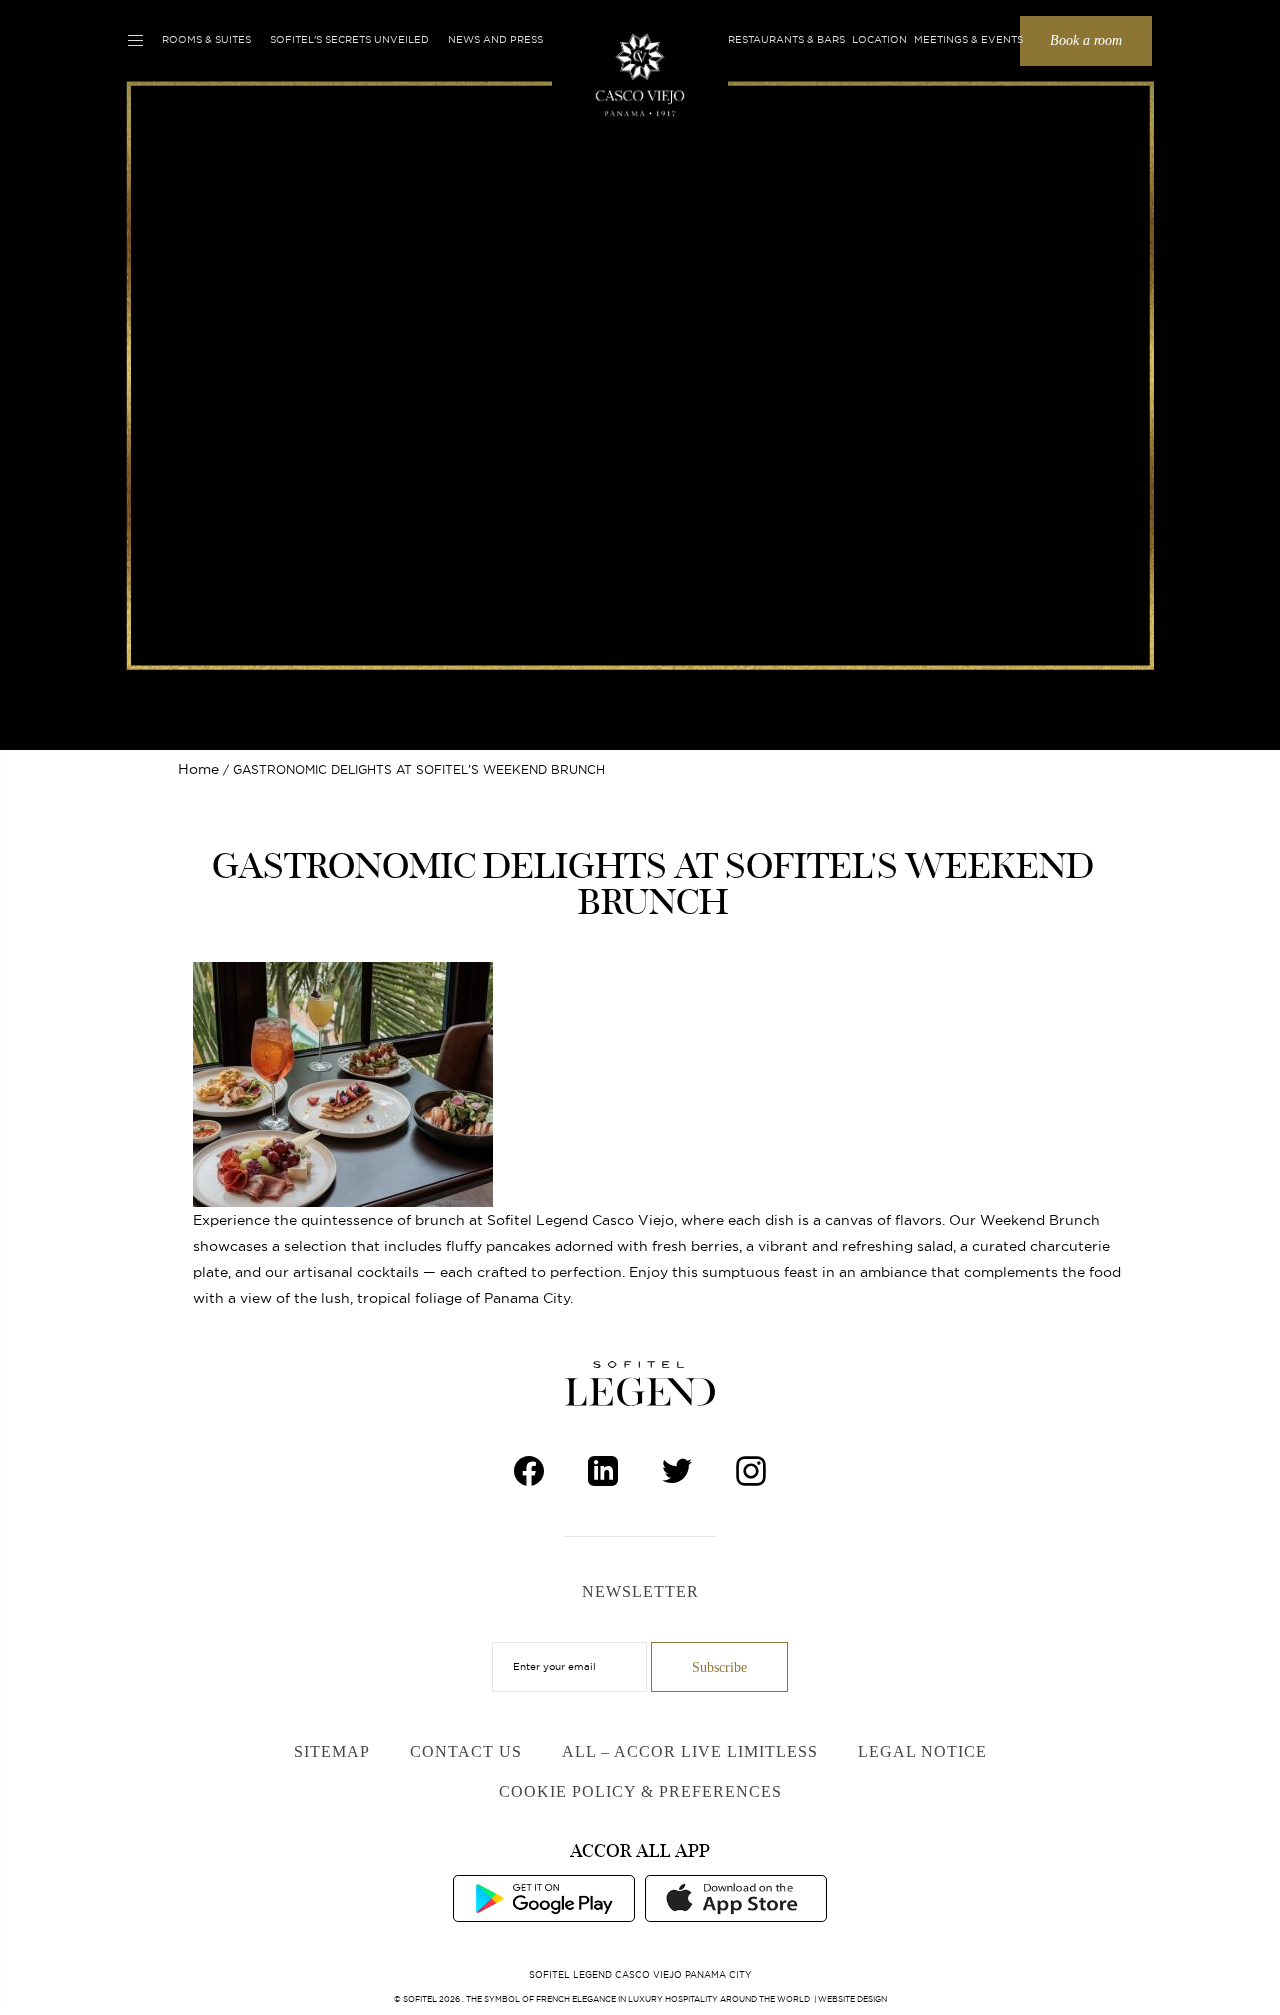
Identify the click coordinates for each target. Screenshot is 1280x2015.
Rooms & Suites (206, 39)
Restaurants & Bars (786, 39)
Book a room (1086, 40)
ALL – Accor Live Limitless (690, 1751)
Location (879, 39)
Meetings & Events (968, 39)
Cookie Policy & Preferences (640, 1791)
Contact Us (466, 1751)
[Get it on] (544, 1897)
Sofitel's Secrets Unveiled (349, 39)
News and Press (495, 39)
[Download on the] (736, 1897)
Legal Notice (922, 1751)
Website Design (852, 1999)
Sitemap (332, 1751)
